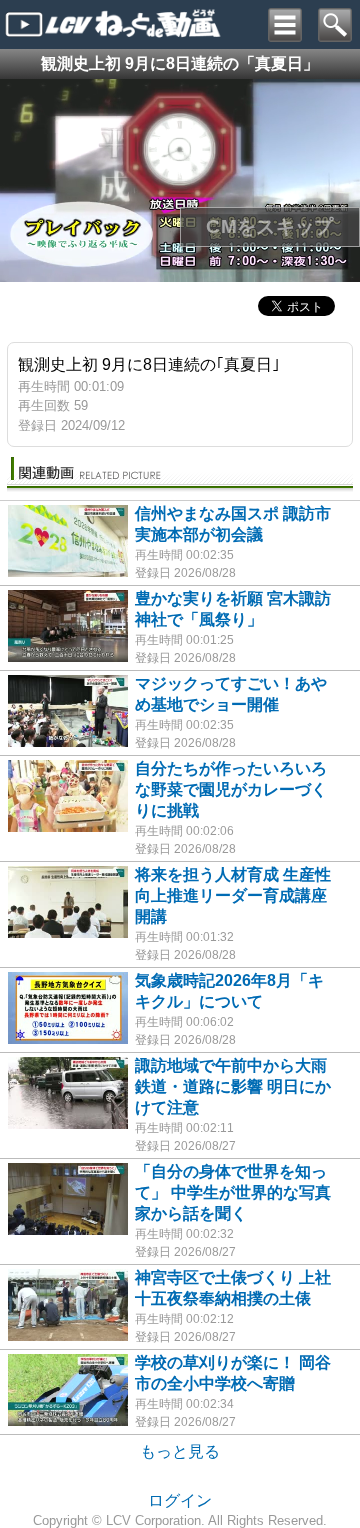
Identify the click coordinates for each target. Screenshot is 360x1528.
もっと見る (180, 1451)
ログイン (180, 1500)
